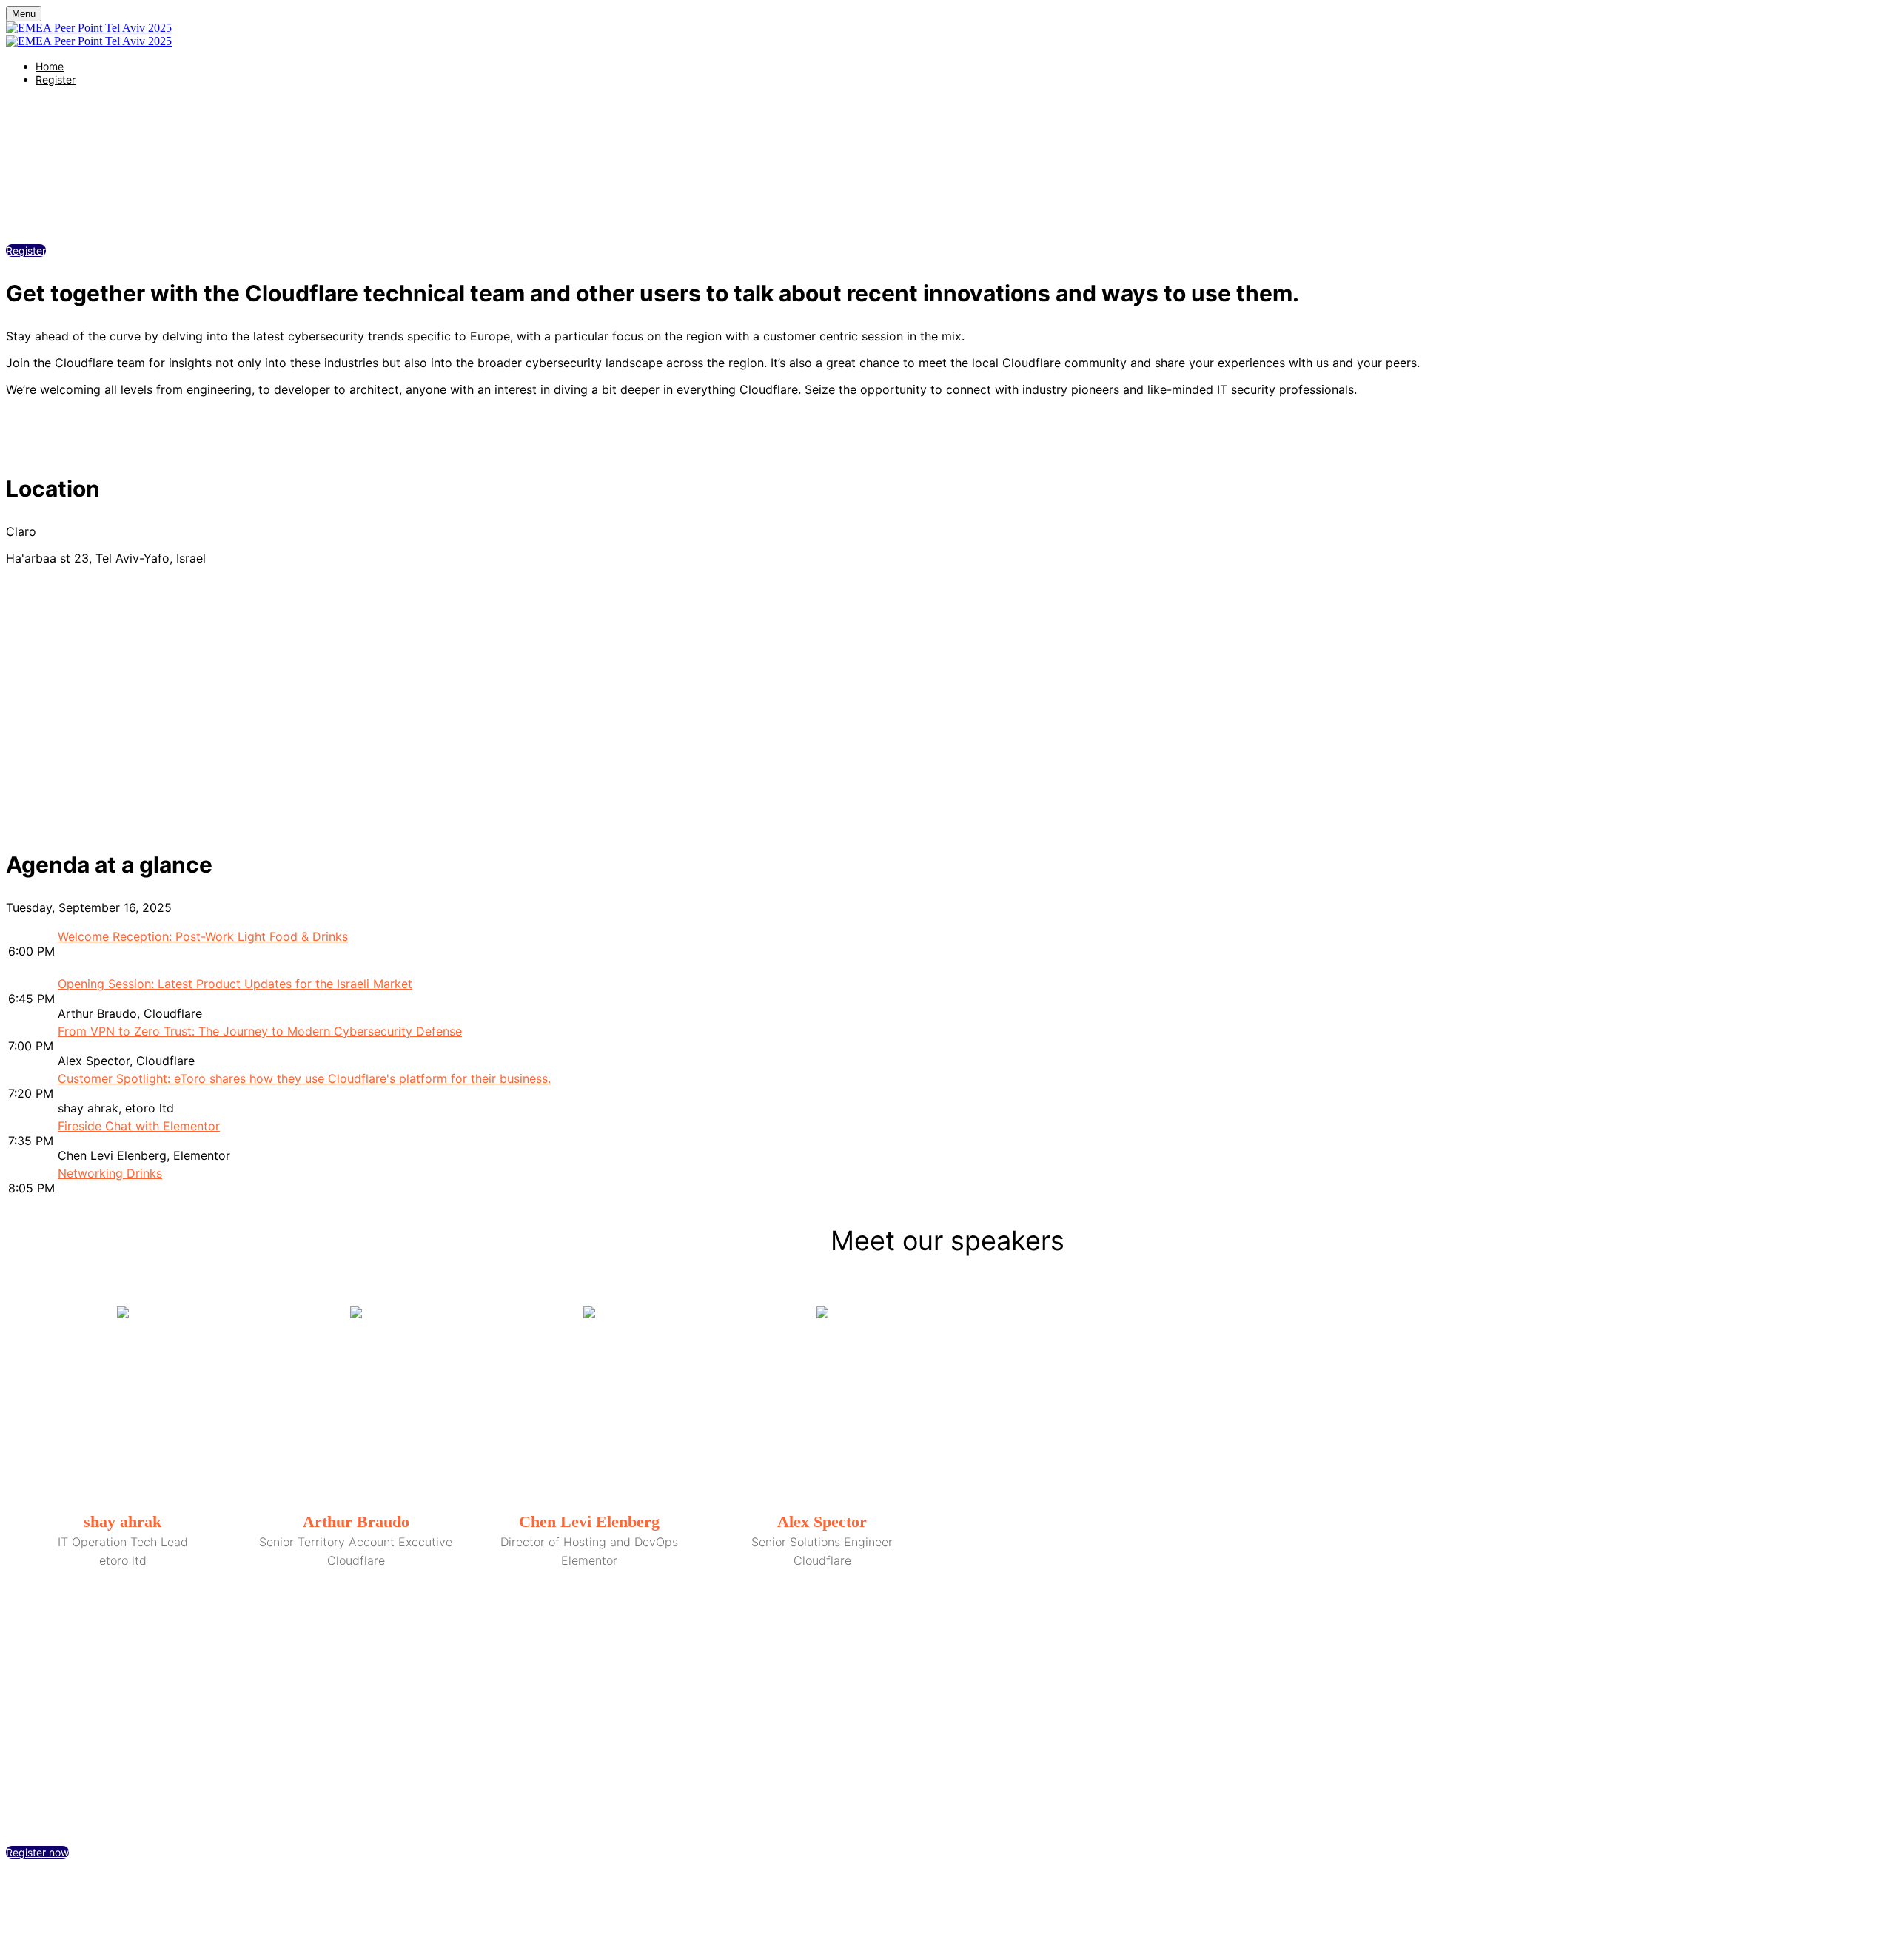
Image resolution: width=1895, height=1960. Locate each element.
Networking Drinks (110, 1173)
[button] (26, 251)
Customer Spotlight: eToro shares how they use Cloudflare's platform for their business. (304, 1078)
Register (56, 80)
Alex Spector (822, 1521)
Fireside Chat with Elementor (139, 1126)
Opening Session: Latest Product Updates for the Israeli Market (235, 984)
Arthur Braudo (356, 1521)
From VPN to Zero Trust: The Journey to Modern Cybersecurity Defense (260, 1031)
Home (50, 66)
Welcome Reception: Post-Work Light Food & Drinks (203, 936)
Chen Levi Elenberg (589, 1521)
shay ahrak (123, 1521)
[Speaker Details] (123, 1404)
